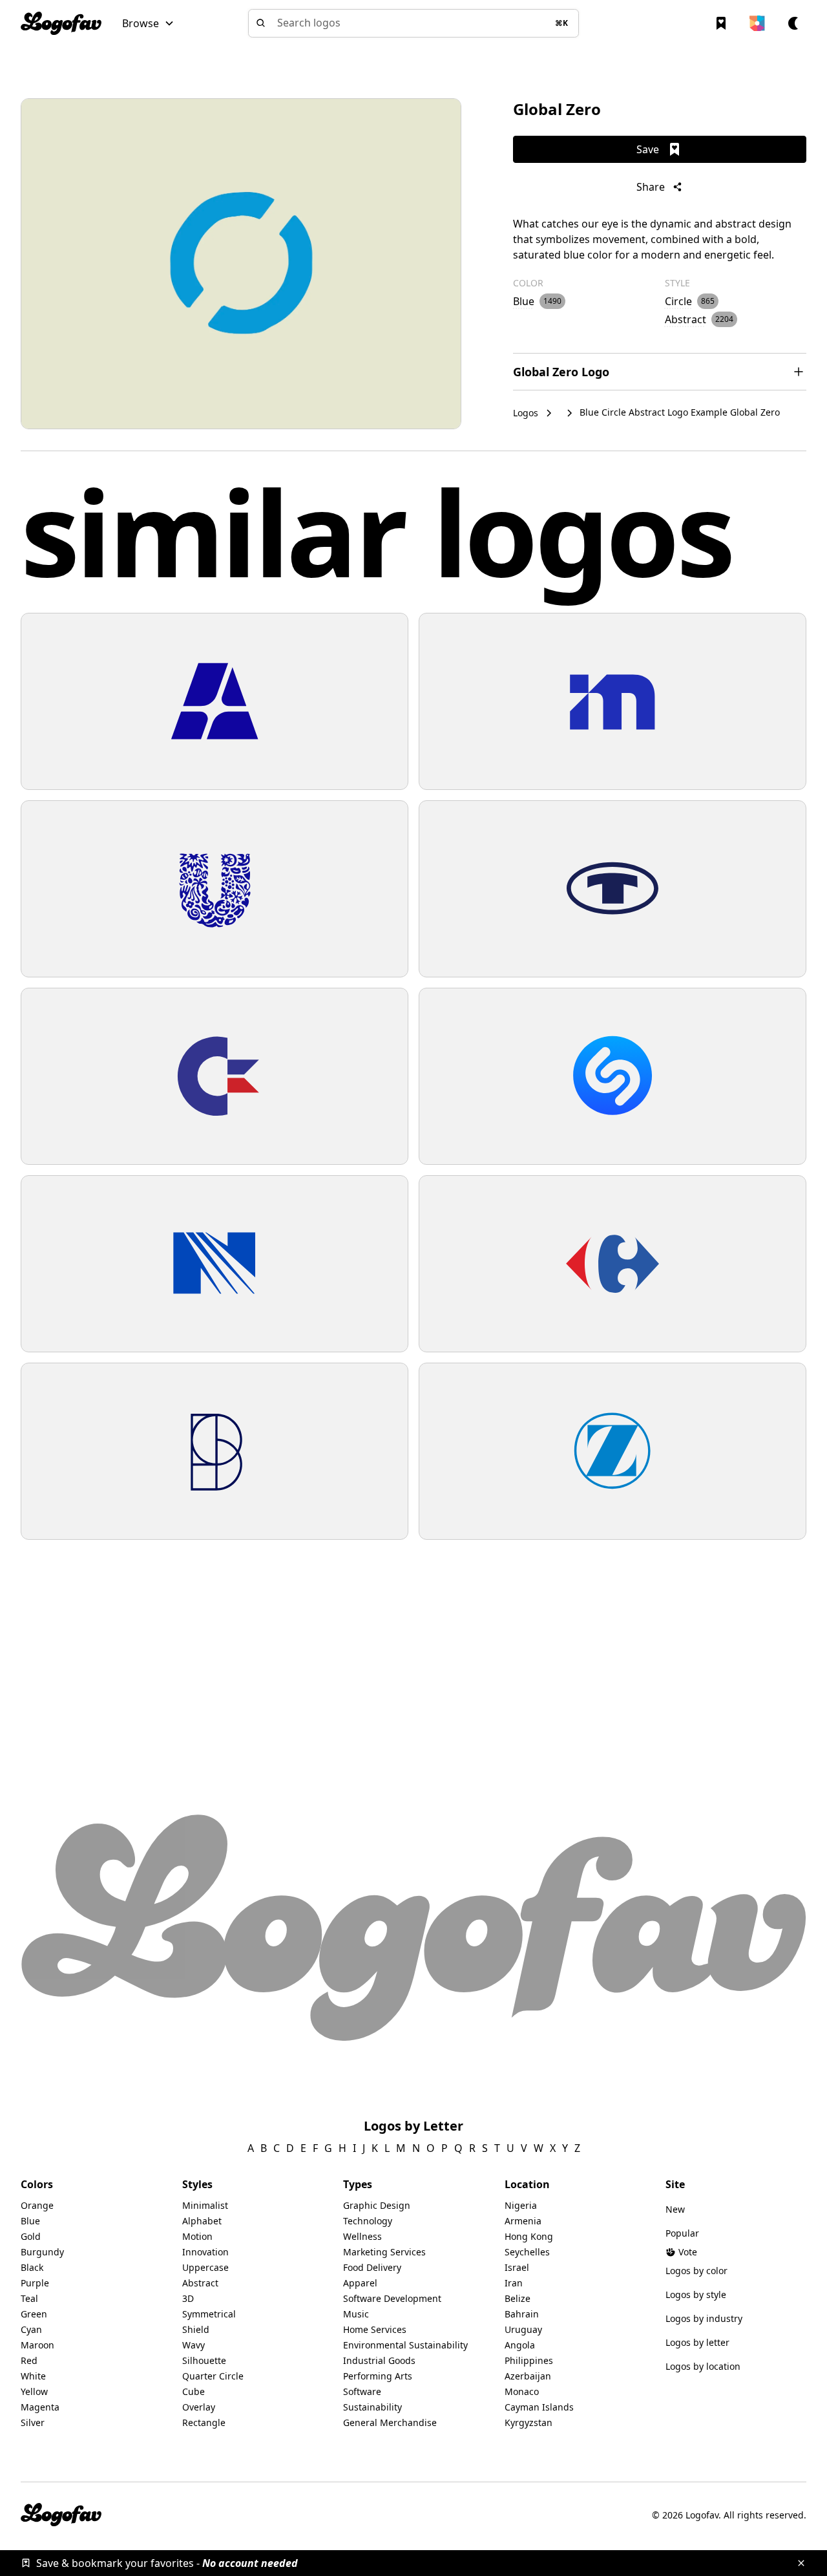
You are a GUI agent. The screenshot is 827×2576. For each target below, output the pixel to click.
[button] (148, 23)
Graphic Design (377, 2205)
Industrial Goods (379, 2360)
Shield (196, 2329)
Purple (35, 2283)
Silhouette (204, 2360)
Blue (30, 2221)
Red (29, 2360)
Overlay (199, 2407)
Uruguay (523, 2329)
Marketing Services (384, 2252)
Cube (194, 2391)
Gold (31, 2236)
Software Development (392, 2298)
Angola (520, 2345)
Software (362, 2391)
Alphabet (202, 2221)
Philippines (529, 2360)
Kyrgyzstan (529, 2422)
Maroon (37, 2345)
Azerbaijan (528, 2376)
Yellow (34, 2391)
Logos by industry (704, 2318)
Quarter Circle (213, 2376)
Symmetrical (209, 2314)
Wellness (362, 2236)
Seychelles (527, 2252)
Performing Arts (378, 2376)
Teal (29, 2298)
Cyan (31, 2329)
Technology (368, 2221)
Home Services (375, 2329)
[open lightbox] (241, 264)
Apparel (360, 2283)
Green (34, 2314)
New (675, 2209)
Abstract (200, 2283)
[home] (61, 23)
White (33, 2376)
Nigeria (521, 2205)
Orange (37, 2205)
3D (188, 2298)
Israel (517, 2267)
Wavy (194, 2345)
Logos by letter (697, 2342)
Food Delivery (372, 2267)
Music (356, 2314)
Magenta (40, 2407)
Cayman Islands (539, 2407)
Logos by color (696, 2271)
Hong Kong (529, 2236)
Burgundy (42, 2252)
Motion (197, 2236)
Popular (682, 2233)
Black (32, 2267)
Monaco (522, 2391)
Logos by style (696, 2294)
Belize (518, 2298)
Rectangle (204, 2422)
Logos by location (703, 2366)
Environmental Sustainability (405, 2345)
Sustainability (372, 2407)
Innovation (205, 2252)
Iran (514, 2283)
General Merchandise (390, 2422)
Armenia (523, 2221)
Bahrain (522, 2314)
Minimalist (205, 2205)
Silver (33, 2422)
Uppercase (205, 2267)
